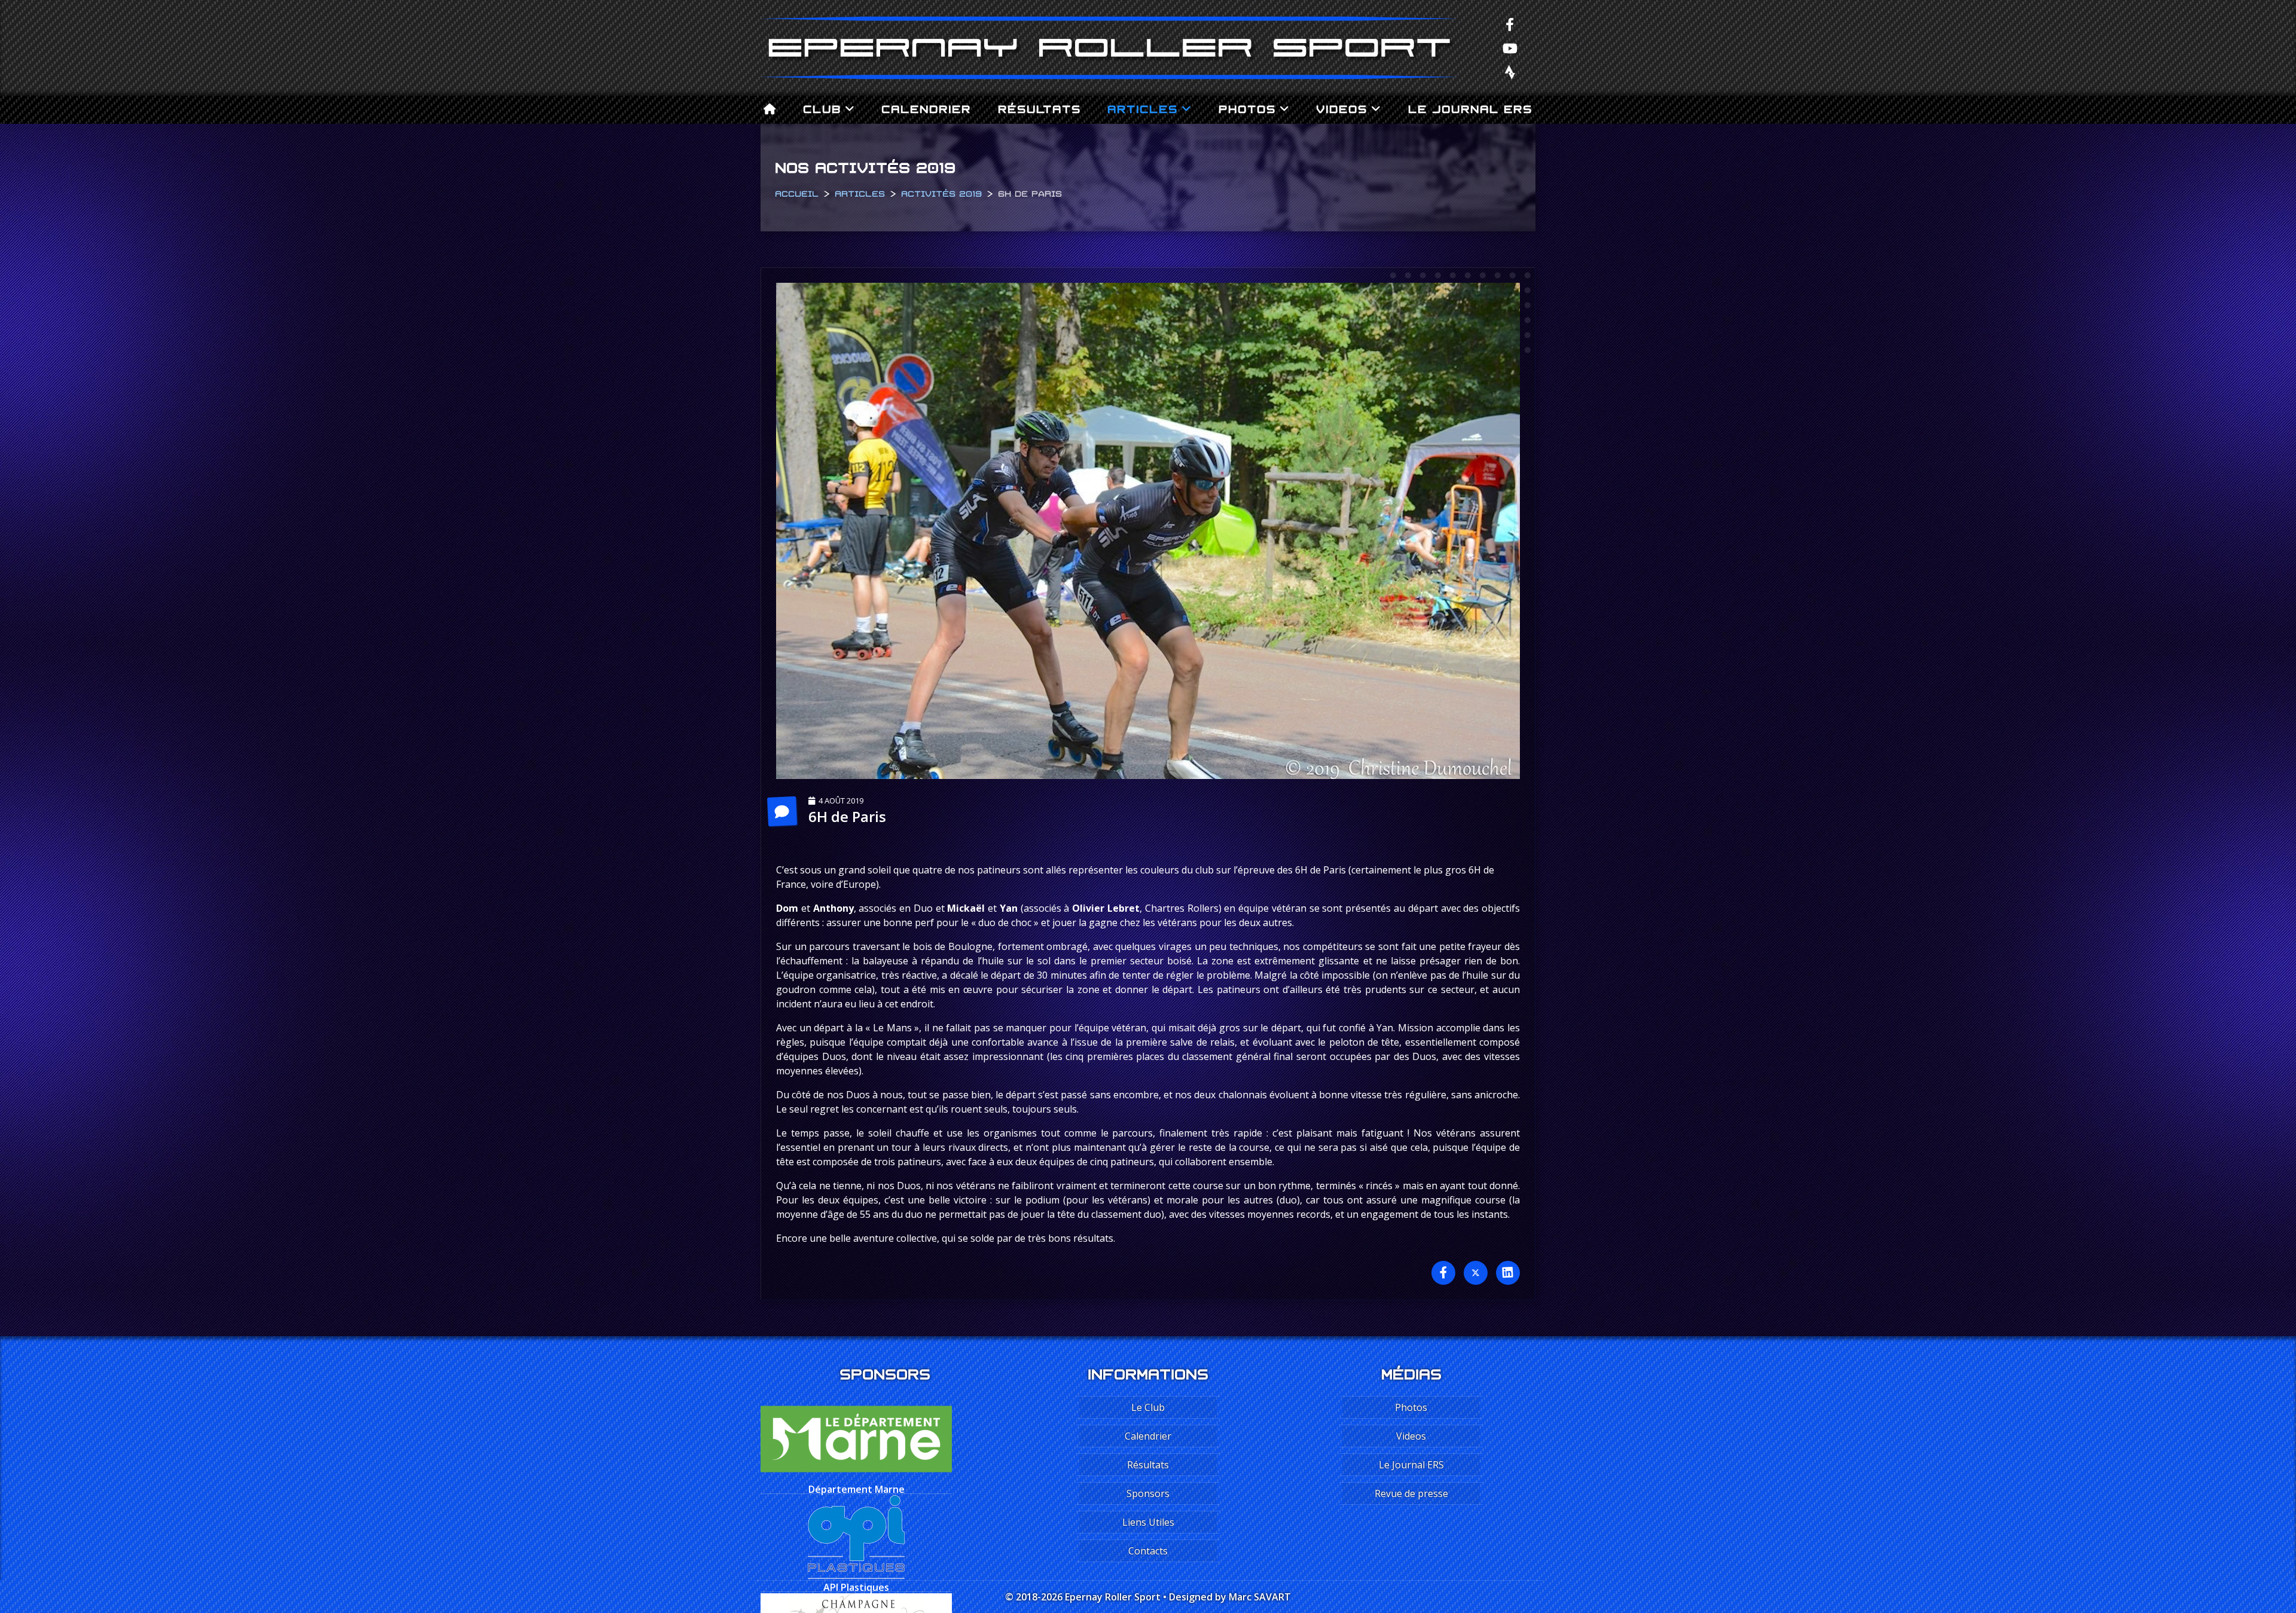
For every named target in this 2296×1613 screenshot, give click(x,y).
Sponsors (1148, 1493)
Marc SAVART (1260, 1597)
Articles (1143, 108)
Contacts (1148, 1551)
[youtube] (1510, 48)
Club (822, 108)
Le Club (1148, 1407)
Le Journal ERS (1470, 108)
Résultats (1039, 108)
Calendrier (926, 108)
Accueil (797, 193)
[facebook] (1510, 24)
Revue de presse (1411, 1493)
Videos (1342, 108)
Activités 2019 (941, 193)
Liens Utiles (1148, 1522)
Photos (1247, 108)
